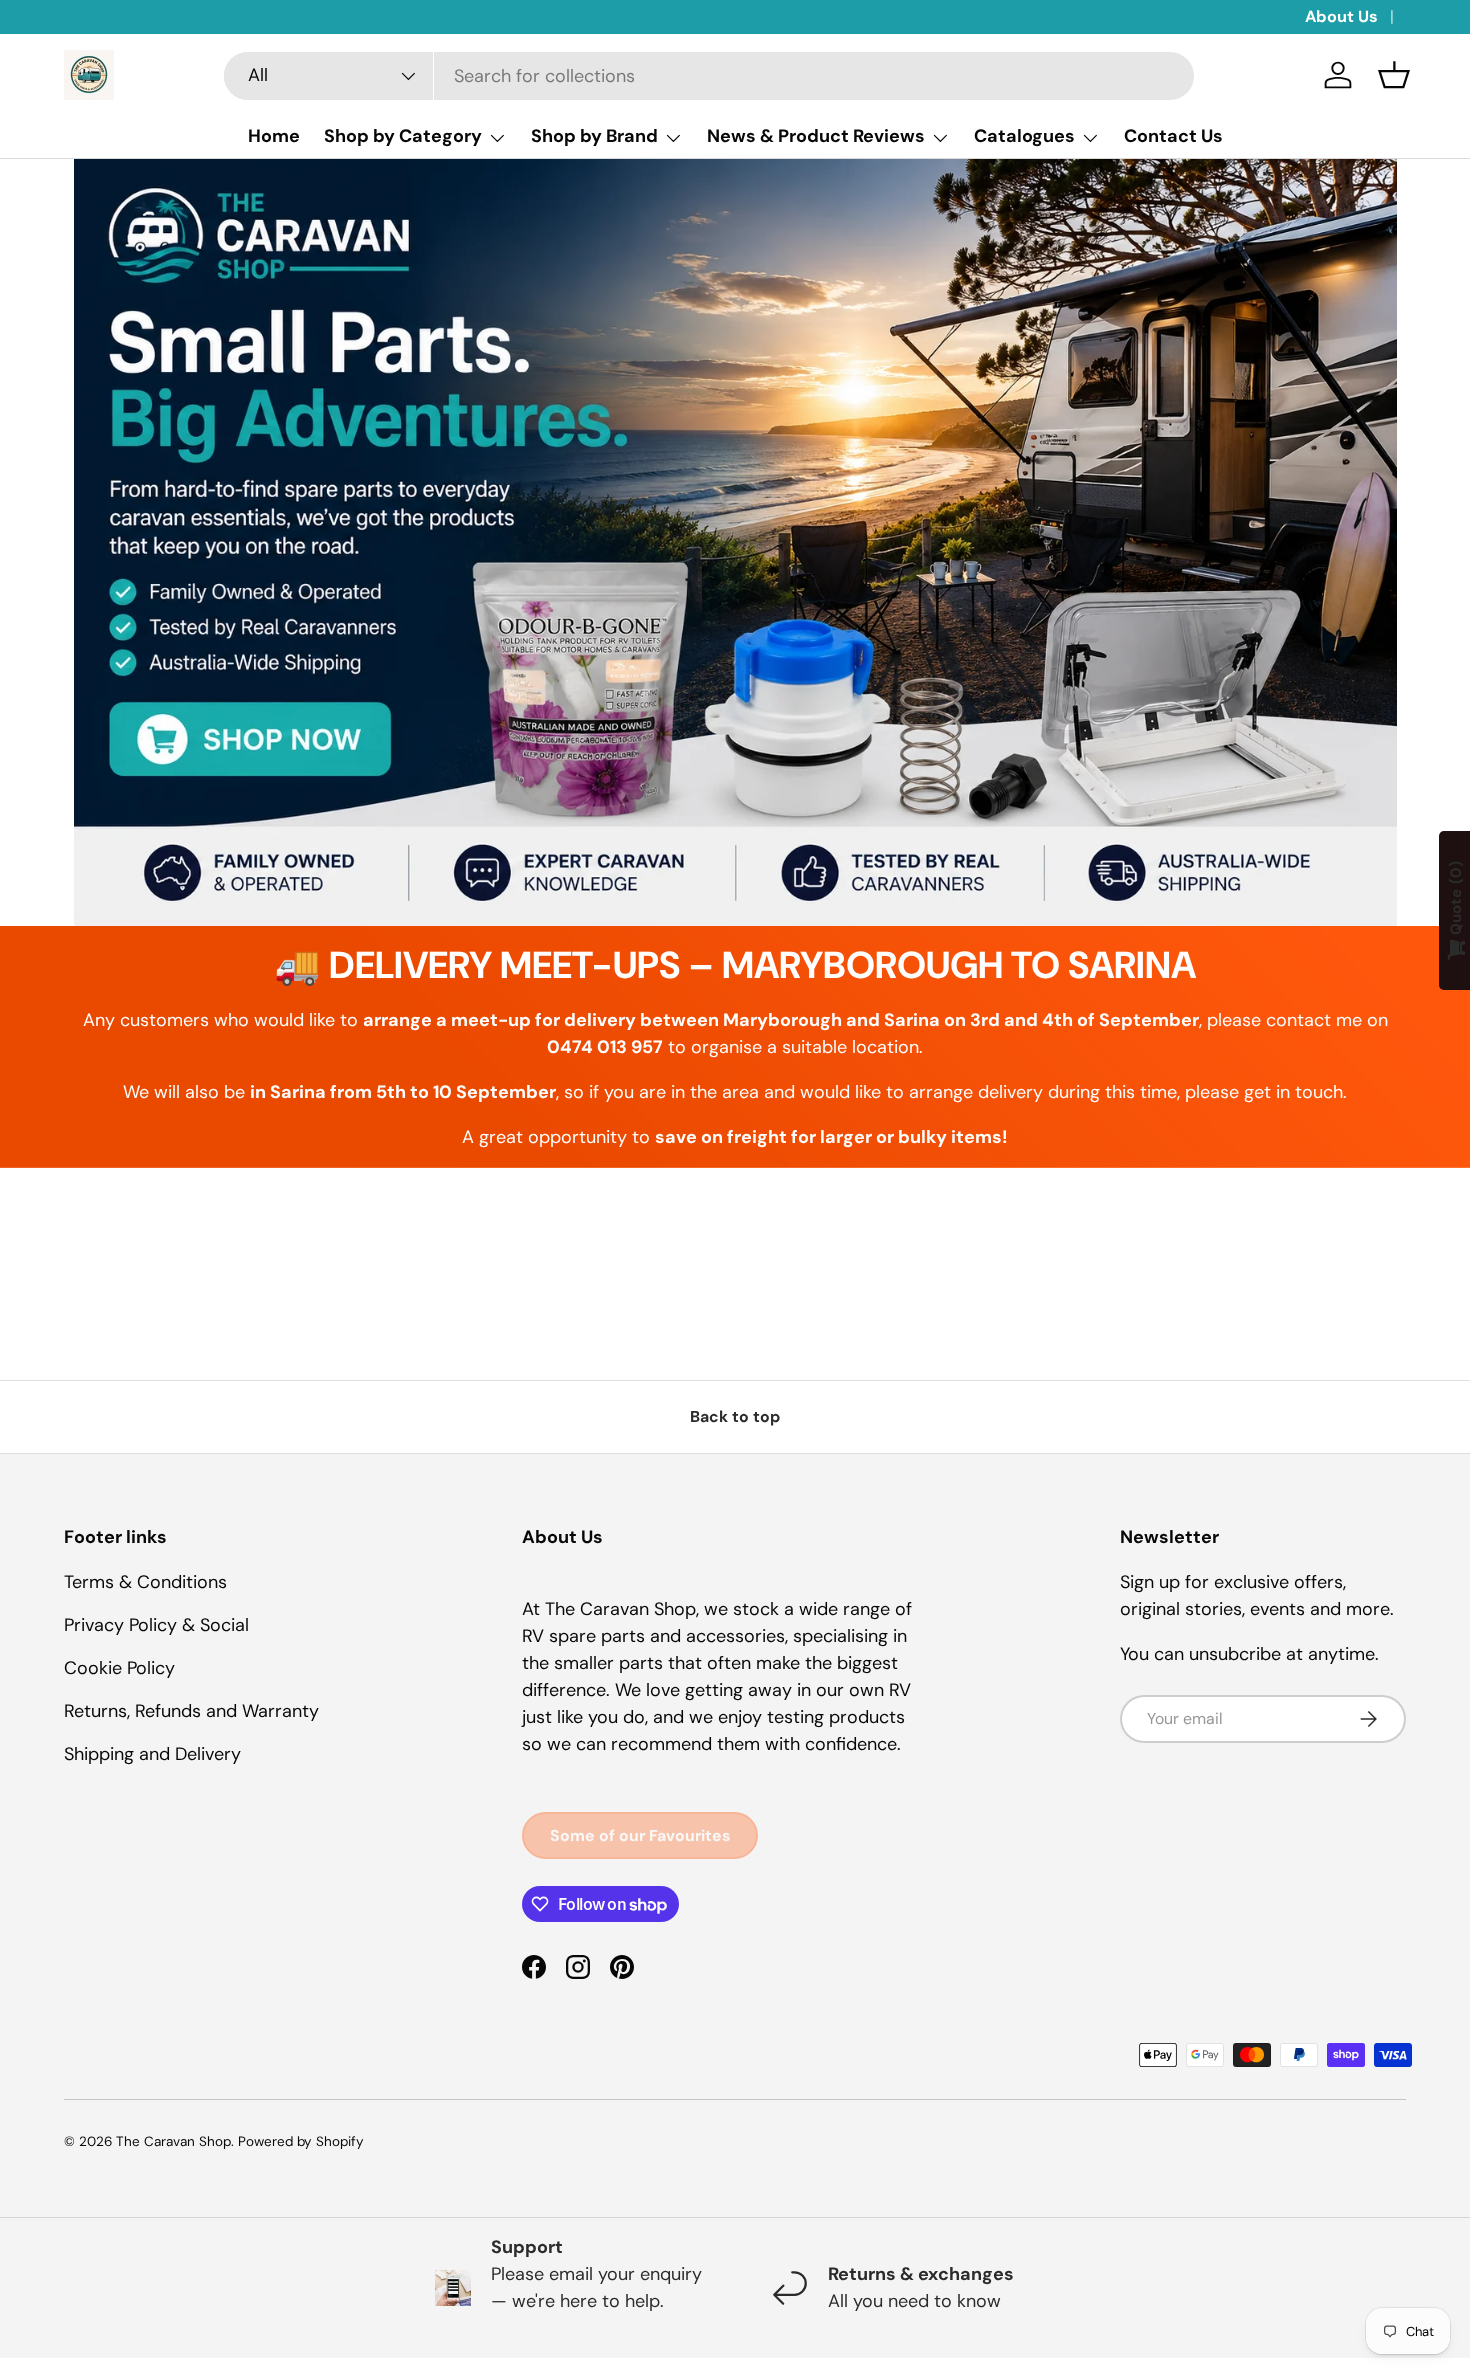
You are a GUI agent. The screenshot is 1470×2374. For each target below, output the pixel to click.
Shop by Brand (594, 136)
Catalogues (1024, 136)
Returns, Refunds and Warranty (191, 1711)
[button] (1394, 75)
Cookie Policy (119, 1668)
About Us (1341, 16)
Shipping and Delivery (152, 1754)
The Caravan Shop (173, 2141)
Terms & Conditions (145, 1582)
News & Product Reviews (816, 136)
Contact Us (1173, 136)
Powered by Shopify (301, 2141)
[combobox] (709, 76)
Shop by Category (403, 136)
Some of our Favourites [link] (640, 1835)
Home (274, 136)
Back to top (735, 1416)
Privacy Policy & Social (156, 1625)
